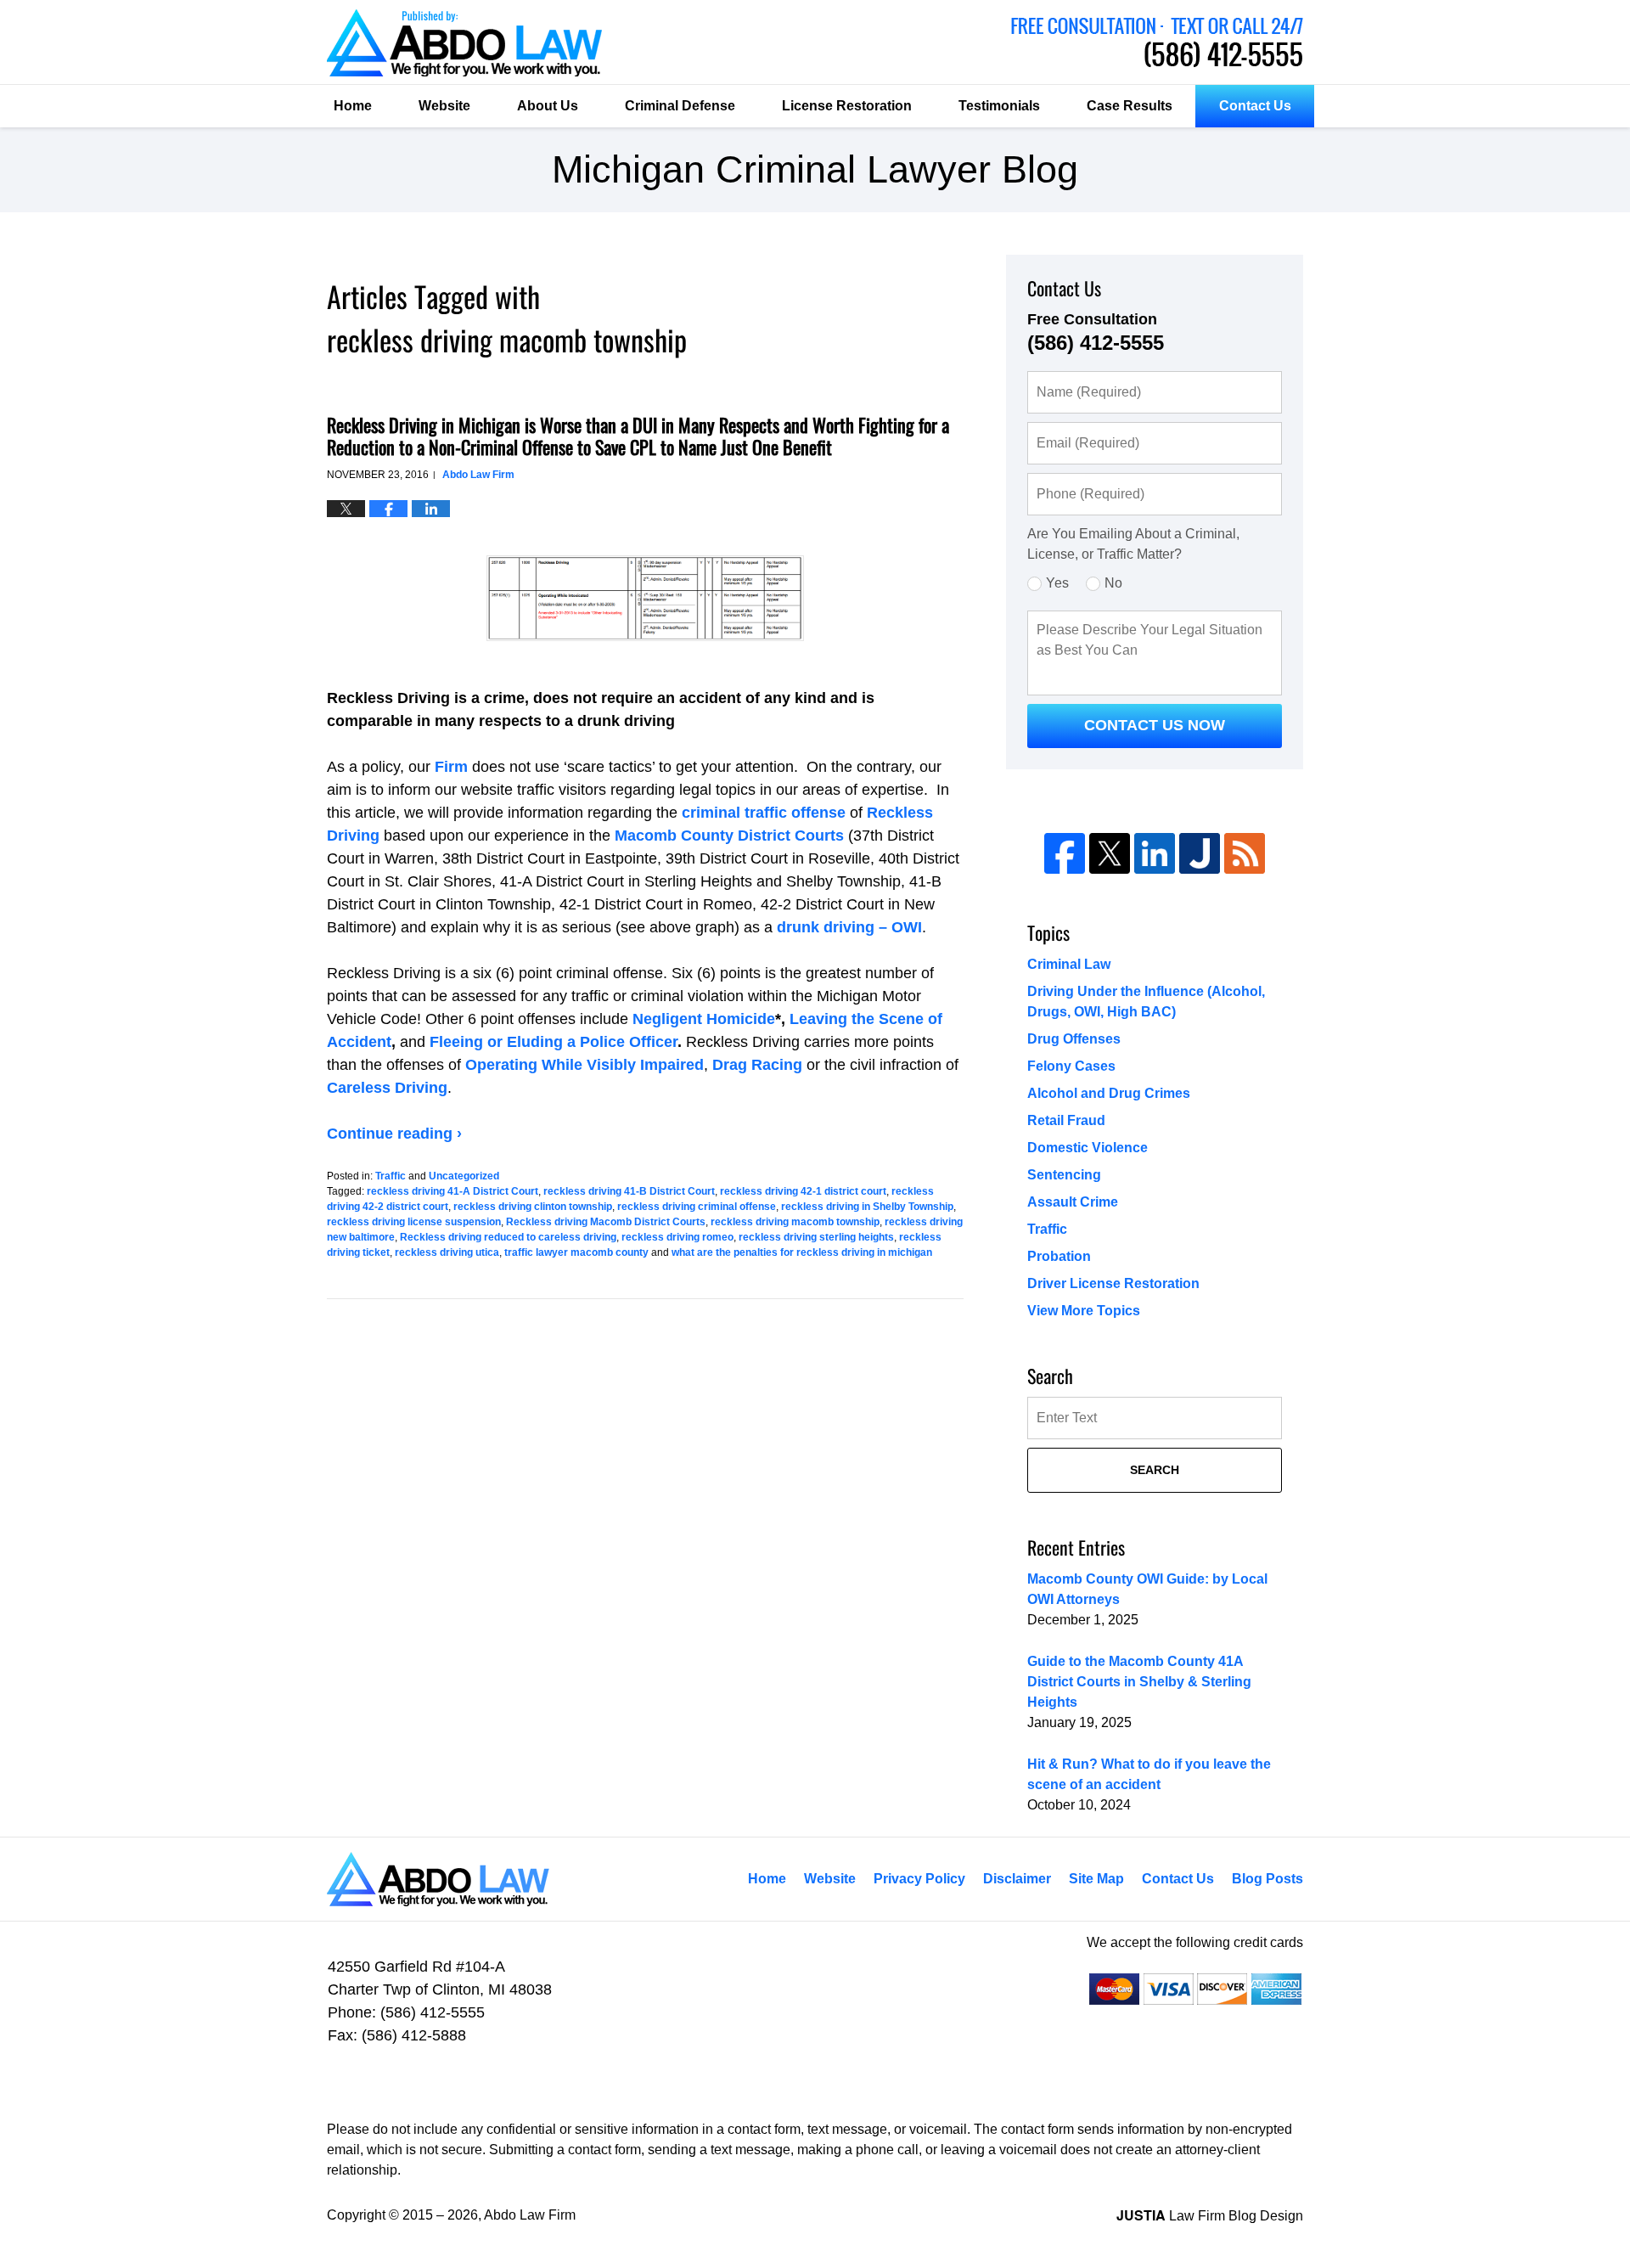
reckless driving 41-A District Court (452, 1191)
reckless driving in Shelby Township (867, 1207)
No (1113, 583)
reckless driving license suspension (414, 1222)
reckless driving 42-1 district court (803, 1191)
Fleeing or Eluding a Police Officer (554, 1042)
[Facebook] (1065, 853)
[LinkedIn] (1155, 853)
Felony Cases (1071, 1066)
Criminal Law (1069, 964)
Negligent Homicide (704, 1019)
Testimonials (999, 106)
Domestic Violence (1088, 1148)
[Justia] (1200, 853)
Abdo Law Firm (1157, 42)
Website (444, 106)
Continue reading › (394, 1134)
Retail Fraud (1066, 1120)
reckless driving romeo (677, 1237)
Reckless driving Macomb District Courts (606, 1222)
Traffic (391, 1176)
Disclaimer (1017, 1879)
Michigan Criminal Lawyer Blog (464, 43)
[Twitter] (1110, 853)
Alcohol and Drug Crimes (1109, 1093)
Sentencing (1064, 1175)
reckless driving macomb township (795, 1222)
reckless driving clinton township (533, 1207)
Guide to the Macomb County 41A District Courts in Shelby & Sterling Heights (1139, 1682)
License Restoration (847, 106)
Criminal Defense (680, 106)
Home (353, 106)
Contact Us (1255, 106)
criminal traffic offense (764, 813)
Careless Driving (387, 1088)
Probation (1059, 1256)
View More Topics (1084, 1311)
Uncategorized (464, 1176)
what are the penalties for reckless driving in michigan (802, 1252)
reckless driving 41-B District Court (629, 1191)
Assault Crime (1073, 1202)
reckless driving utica (447, 1252)
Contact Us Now (1155, 725)
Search (1155, 1470)
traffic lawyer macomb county (576, 1252)
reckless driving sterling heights (816, 1237)
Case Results (1130, 106)
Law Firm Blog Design (1210, 2216)
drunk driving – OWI (849, 927)
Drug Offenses (1074, 1039)
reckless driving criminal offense (697, 1207)
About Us (548, 106)
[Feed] (1245, 853)
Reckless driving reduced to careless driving (508, 1237)
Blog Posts (1267, 1879)
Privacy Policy (919, 1879)
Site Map (1096, 1879)
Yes (1057, 583)
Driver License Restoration (1113, 1283)
